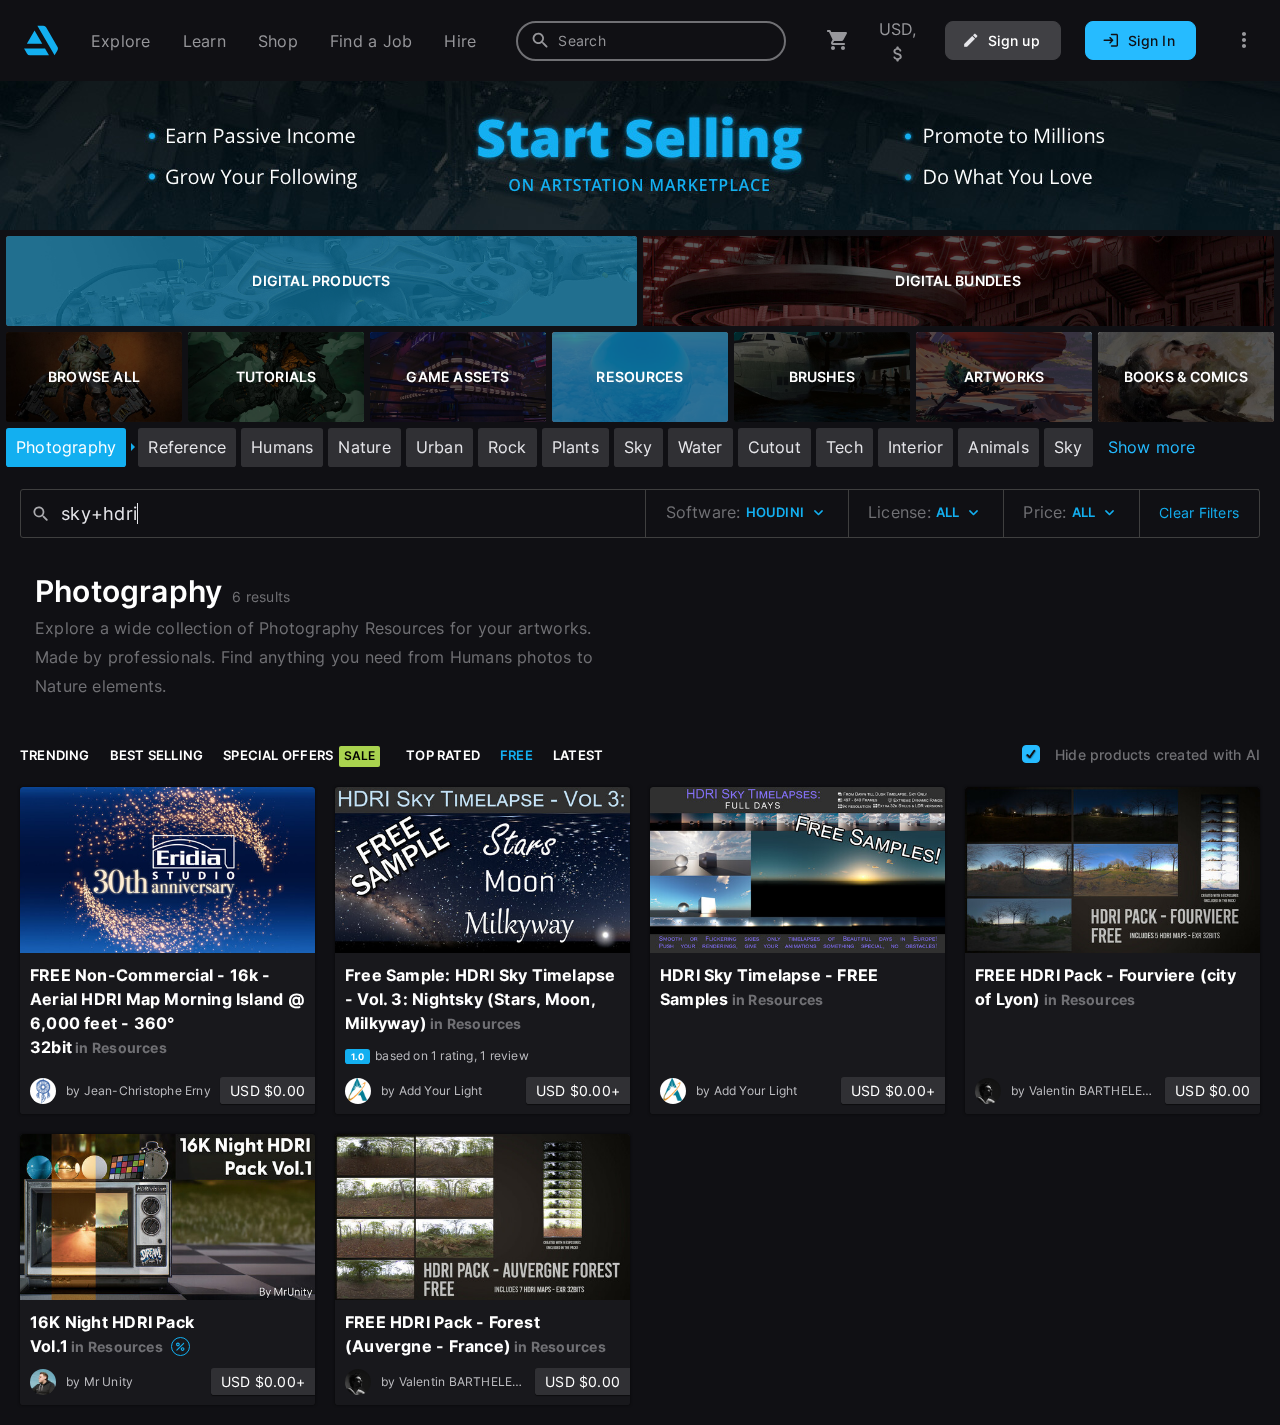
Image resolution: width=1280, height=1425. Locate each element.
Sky (638, 447)
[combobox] (651, 41)
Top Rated (443, 755)
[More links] (1244, 40)
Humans (282, 447)
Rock (507, 447)
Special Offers (299, 755)
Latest (578, 755)
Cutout (774, 447)
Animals (998, 447)
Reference (187, 447)
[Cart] (838, 40)
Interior (916, 447)
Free (516, 755)
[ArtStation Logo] (41, 40)
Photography (66, 447)
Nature (364, 447)
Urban (439, 447)
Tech (844, 447)
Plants (575, 447)
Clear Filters (1199, 512)
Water (700, 447)
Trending (55, 755)
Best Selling (157, 755)
